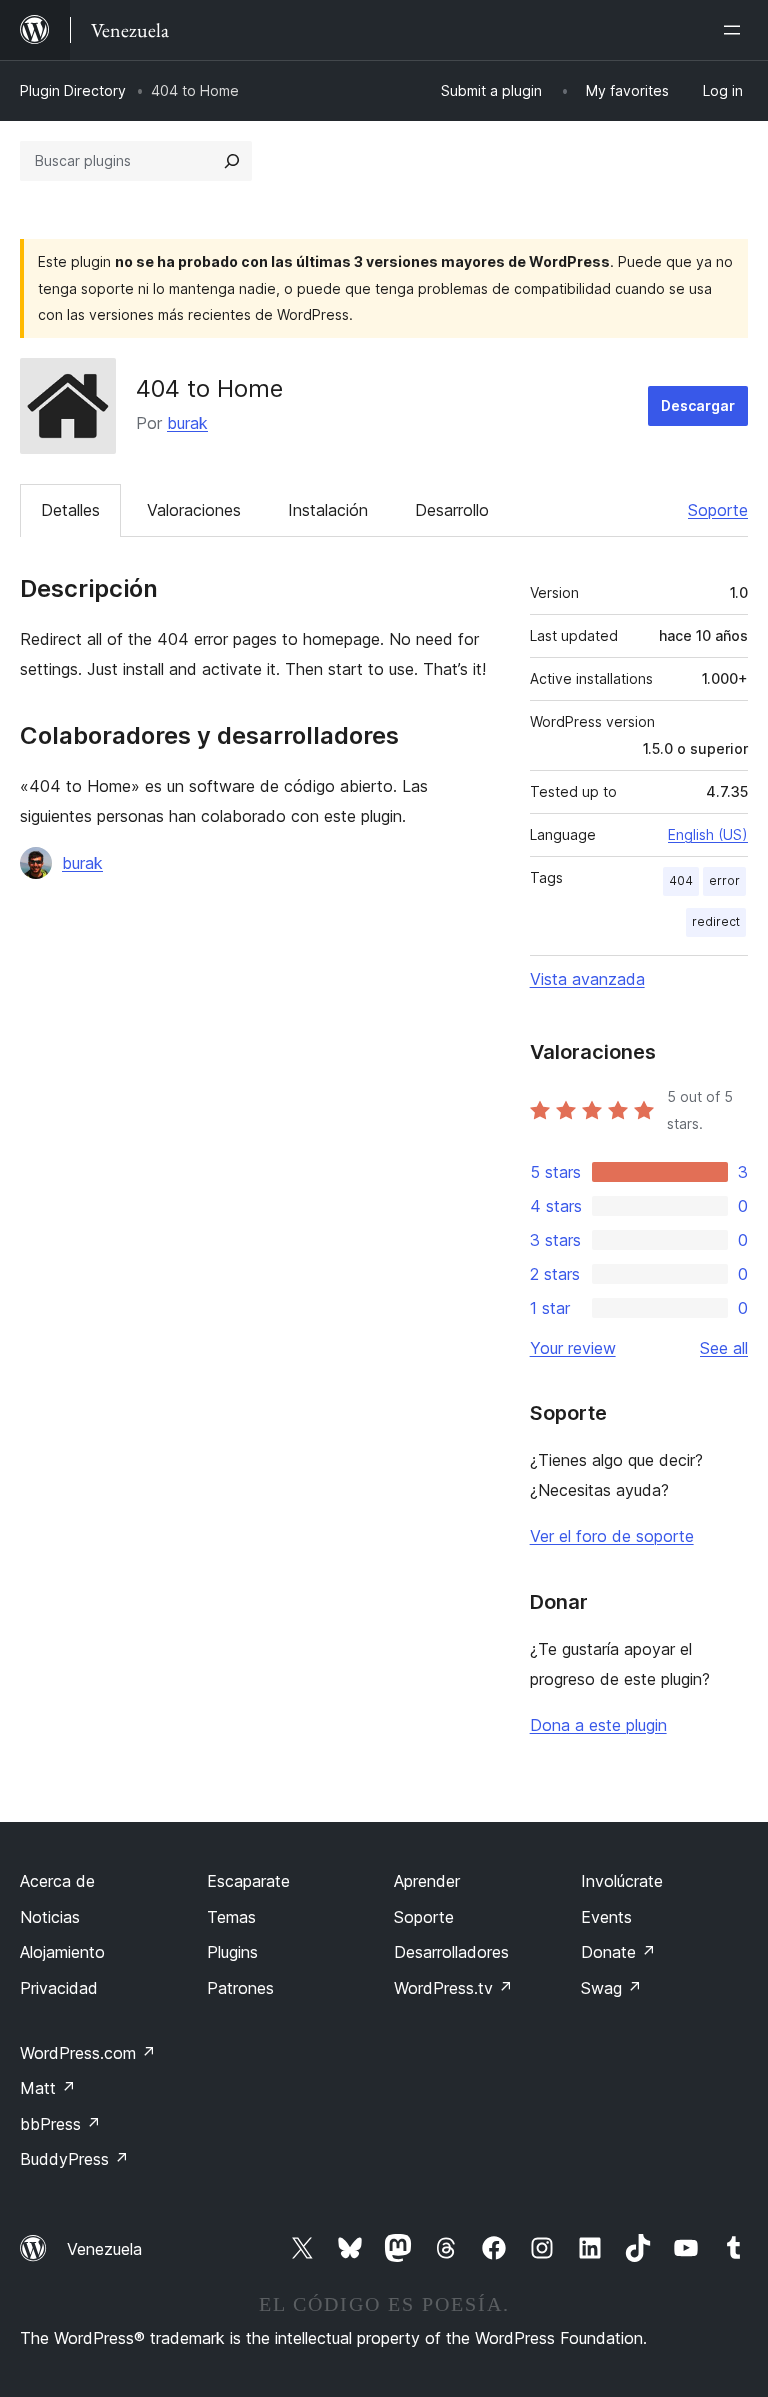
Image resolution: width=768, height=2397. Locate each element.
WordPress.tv (453, 1988)
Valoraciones (194, 510)
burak (187, 423)
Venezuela (104, 2249)
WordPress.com (88, 2053)
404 (681, 880)
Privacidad (59, 1988)
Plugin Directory (73, 90)
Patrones (240, 1988)
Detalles (70, 510)
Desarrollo (452, 510)
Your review (573, 1348)
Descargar (698, 405)
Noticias (50, 1917)
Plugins (232, 1952)
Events (606, 1917)
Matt (48, 2088)
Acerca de (57, 1881)
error (724, 880)
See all (724, 1348)
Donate (618, 1952)
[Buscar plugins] (232, 161)
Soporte (718, 510)
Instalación (328, 510)
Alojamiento (62, 1952)
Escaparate (248, 1881)
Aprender (427, 1881)
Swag (611, 1988)
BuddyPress (74, 2159)
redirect (716, 921)
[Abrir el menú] (736, 30)
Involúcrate (622, 1881)
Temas (231, 1917)
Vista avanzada (587, 979)
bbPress (60, 2124)
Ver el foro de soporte (612, 1536)
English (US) (708, 834)
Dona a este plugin (598, 1725)
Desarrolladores (451, 1952)
